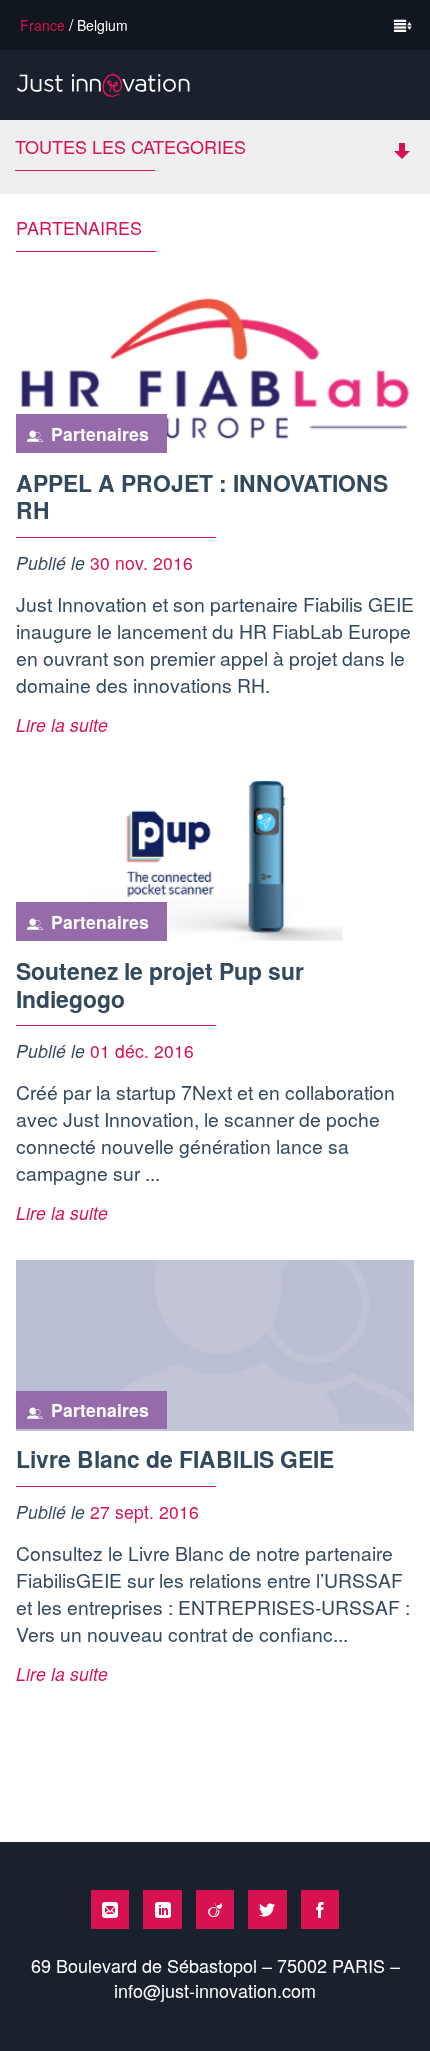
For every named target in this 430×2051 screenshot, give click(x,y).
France (42, 25)
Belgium (102, 25)
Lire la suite (62, 724)
